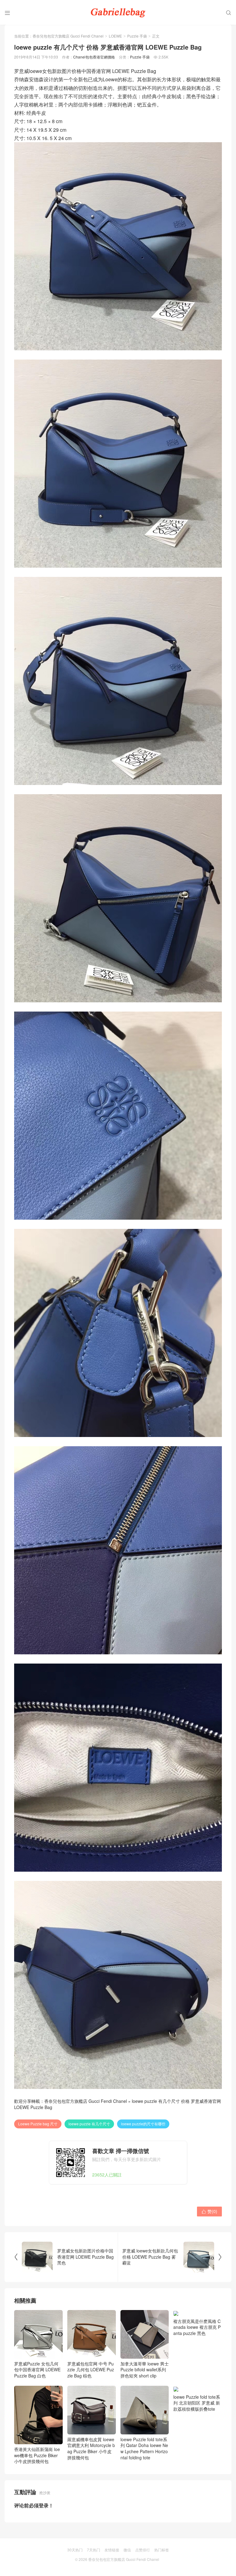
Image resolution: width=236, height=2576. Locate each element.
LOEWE (115, 36)
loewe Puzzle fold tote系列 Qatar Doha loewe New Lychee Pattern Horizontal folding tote (144, 2448)
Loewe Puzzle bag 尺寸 (38, 2124)
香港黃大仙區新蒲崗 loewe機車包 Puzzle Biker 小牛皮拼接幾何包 (37, 2455)
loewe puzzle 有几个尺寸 (89, 2124)
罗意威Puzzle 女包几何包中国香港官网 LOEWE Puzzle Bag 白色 (37, 2370)
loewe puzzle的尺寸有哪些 (143, 2124)
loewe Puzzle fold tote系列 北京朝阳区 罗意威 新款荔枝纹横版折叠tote (197, 2403)
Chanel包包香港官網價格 (94, 57)
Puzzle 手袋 (137, 36)
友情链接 (112, 2550)
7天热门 (94, 2550)
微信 (127, 2550)
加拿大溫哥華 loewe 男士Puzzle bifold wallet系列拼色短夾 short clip (145, 2370)
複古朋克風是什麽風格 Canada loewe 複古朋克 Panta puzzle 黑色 (197, 2370)
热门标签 (162, 2550)
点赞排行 (143, 2550)
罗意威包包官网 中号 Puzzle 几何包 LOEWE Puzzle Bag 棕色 (91, 2370)
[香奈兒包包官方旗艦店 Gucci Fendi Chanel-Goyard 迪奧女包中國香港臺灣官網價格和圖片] (118, 12)
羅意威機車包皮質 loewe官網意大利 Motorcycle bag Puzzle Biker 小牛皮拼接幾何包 (91, 2448)
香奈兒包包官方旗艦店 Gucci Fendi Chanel (68, 36)
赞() (209, 2211)
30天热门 (75, 2550)
